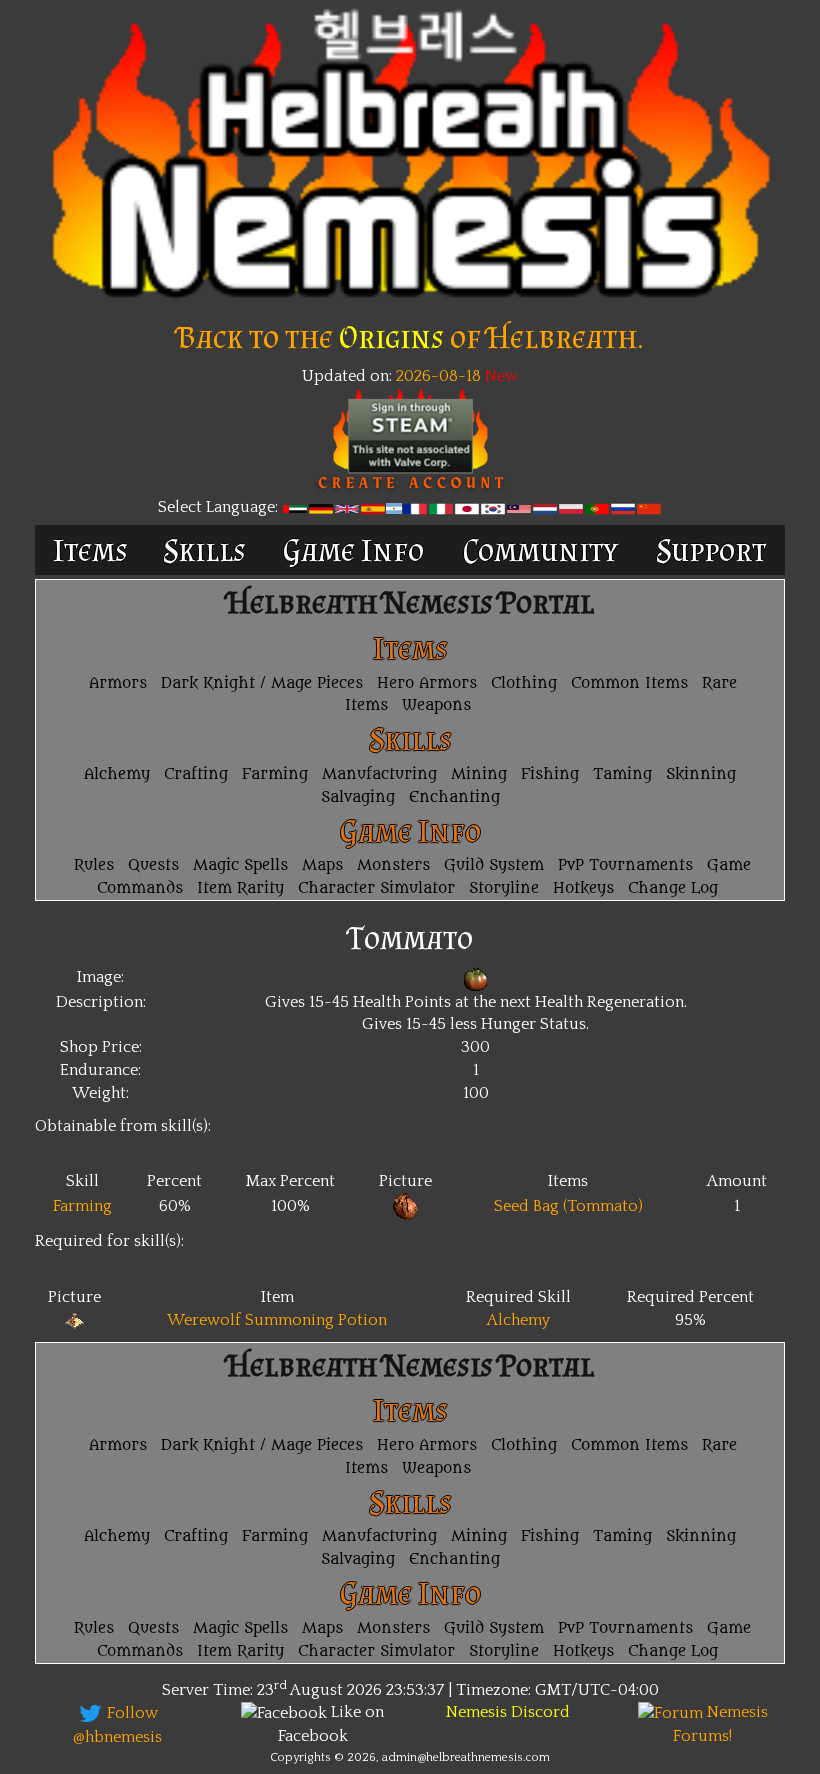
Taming (622, 774)
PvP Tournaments (625, 865)
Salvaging (358, 797)
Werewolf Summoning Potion (277, 1320)
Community (540, 550)
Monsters (393, 865)
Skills (204, 550)
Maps (322, 865)
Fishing (550, 774)
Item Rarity (240, 888)
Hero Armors (427, 683)
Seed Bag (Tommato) (568, 1206)
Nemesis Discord (508, 1712)
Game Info (353, 550)
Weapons (436, 705)
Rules (94, 865)
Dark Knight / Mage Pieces (262, 683)
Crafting (196, 774)
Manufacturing (379, 774)
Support (711, 550)
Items (90, 550)
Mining (479, 774)
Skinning (701, 774)
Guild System (494, 865)
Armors (118, 683)
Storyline (504, 888)
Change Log (673, 888)
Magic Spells (240, 865)
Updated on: (347, 376)
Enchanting (454, 797)
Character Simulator (376, 888)
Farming (275, 774)
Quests (153, 865)
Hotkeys (583, 888)
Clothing (524, 683)
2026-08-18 (436, 376)
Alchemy (117, 774)
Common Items (629, 683)
